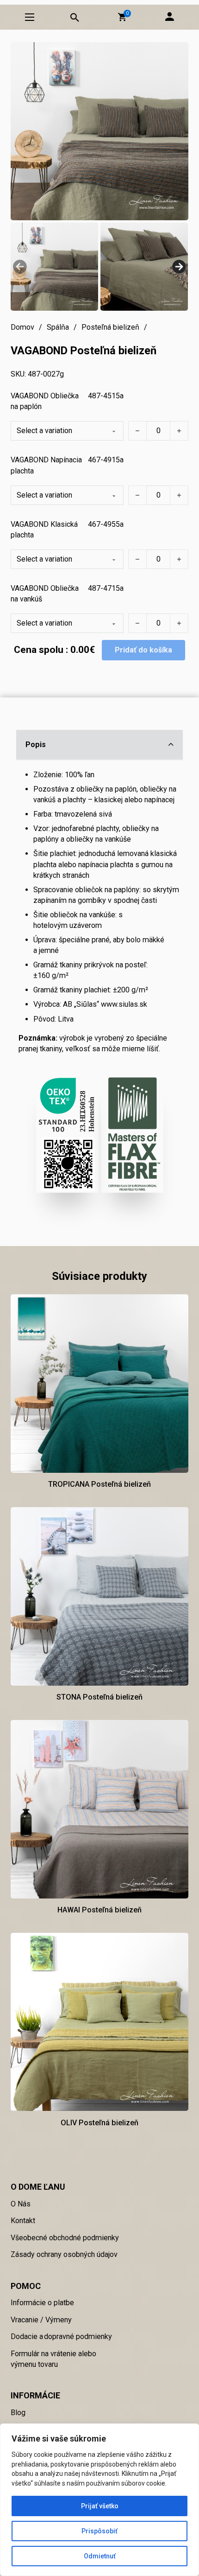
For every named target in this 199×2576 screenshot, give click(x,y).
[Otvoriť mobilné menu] (30, 17)
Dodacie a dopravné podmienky (61, 2336)
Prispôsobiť (99, 2531)
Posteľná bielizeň (110, 327)
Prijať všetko (100, 2506)
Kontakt (23, 2221)
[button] (122, 17)
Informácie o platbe (42, 2303)
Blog (18, 2413)
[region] (99, 2500)
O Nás (21, 2204)
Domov (22, 327)
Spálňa (58, 327)
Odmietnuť (100, 2556)
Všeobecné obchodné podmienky (65, 2238)
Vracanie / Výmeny (41, 2320)
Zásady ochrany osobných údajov (64, 2254)
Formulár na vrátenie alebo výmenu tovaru (53, 2359)
